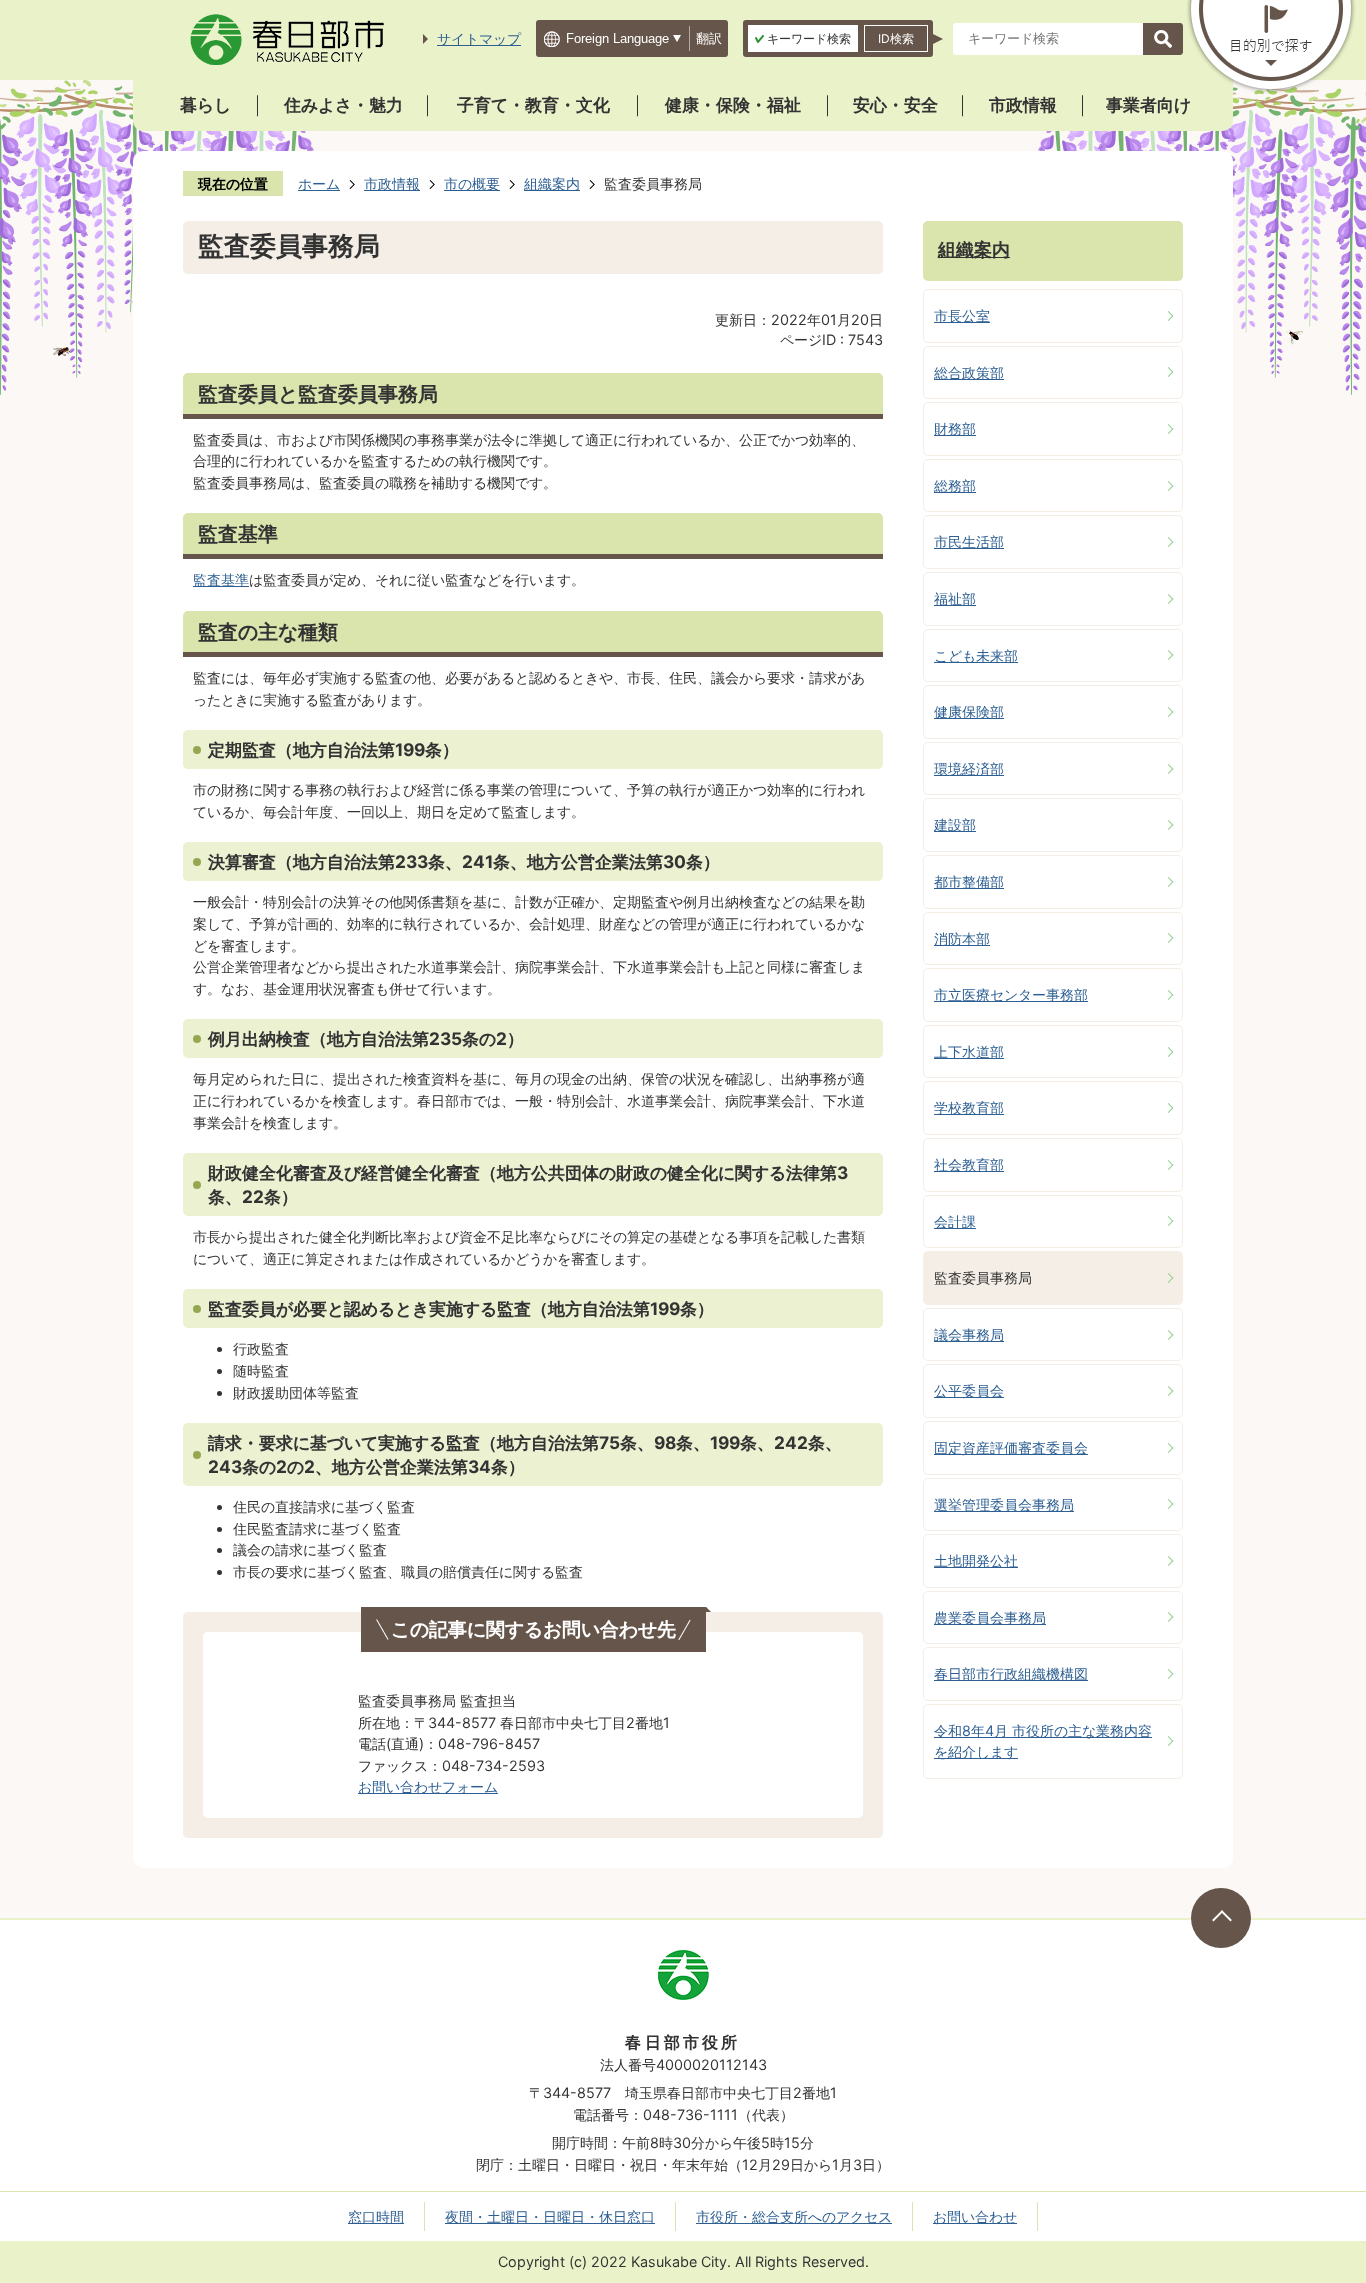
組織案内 (552, 183)
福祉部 (955, 598)
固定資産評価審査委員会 (1011, 1447)
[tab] (803, 38)
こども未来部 (976, 655)
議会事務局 (969, 1334)
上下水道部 (969, 1051)
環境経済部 (969, 768)
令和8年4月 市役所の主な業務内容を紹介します (1043, 1741)
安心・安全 (895, 105)
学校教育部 (969, 1107)
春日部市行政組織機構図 (1011, 1673)
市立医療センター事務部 (1011, 994)
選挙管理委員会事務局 (1004, 1504)
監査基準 (221, 579)
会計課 (955, 1221)
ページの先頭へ (1221, 1918)
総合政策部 (969, 372)
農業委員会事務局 (990, 1617)
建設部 (955, 824)
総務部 (955, 485)
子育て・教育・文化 (533, 105)
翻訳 (709, 38)
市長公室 (962, 315)
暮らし (205, 105)
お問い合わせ (975, 2216)
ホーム (319, 183)
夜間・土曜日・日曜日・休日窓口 (550, 2216)
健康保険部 (969, 711)
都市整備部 (969, 881)
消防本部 (962, 938)
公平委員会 (969, 1390)
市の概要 (472, 183)
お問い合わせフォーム (428, 1786)
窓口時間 (376, 2216)
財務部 (955, 428)
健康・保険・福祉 (733, 105)
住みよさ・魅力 (343, 105)
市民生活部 (969, 541)
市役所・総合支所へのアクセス (794, 2216)
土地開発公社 (976, 1560)
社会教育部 (969, 1164)
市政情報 (1023, 105)
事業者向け (1148, 105)
